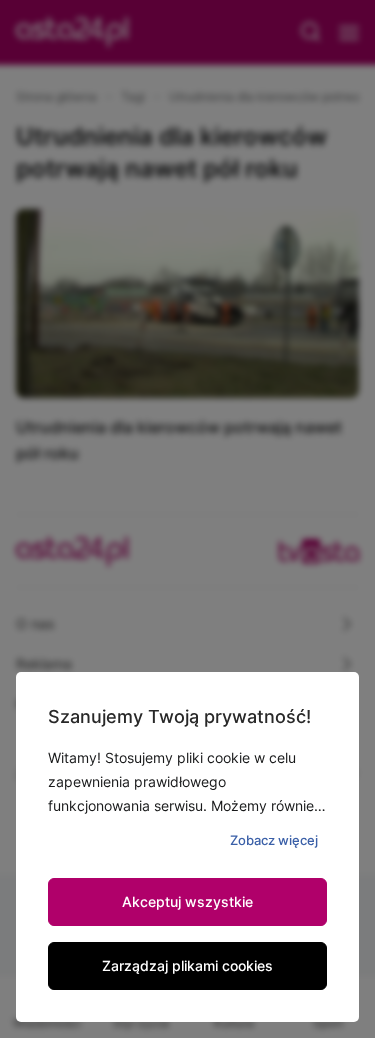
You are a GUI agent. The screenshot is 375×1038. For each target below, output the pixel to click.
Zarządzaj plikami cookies (187, 965)
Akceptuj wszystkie (187, 901)
